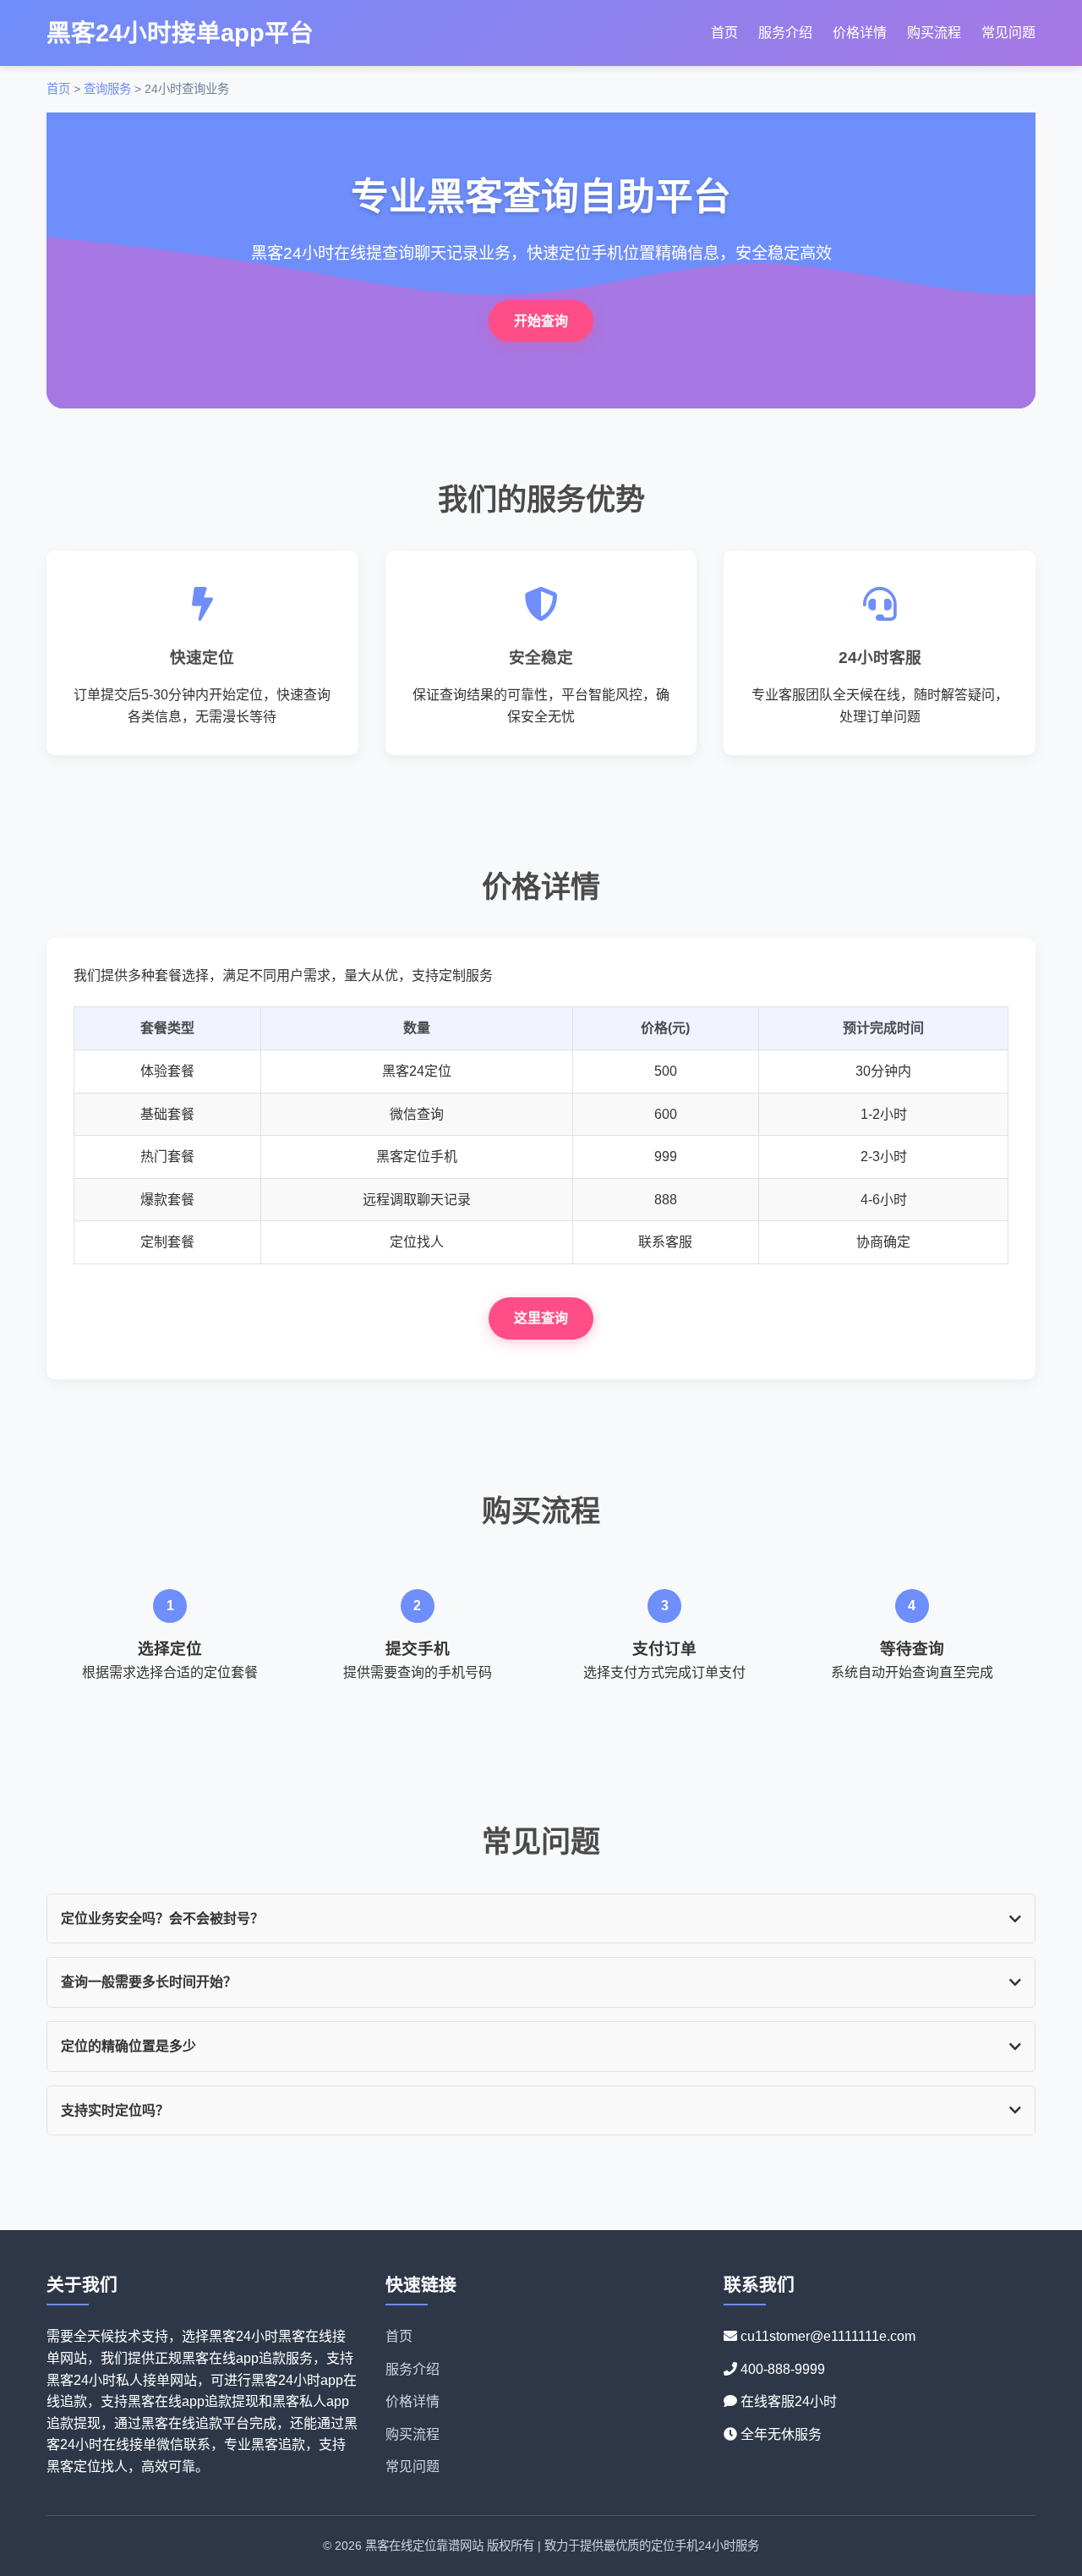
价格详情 (860, 33)
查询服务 (107, 89)
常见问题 (1008, 33)
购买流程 (934, 33)
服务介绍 (785, 33)
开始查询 (541, 321)
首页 (724, 33)
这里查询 (541, 1318)
